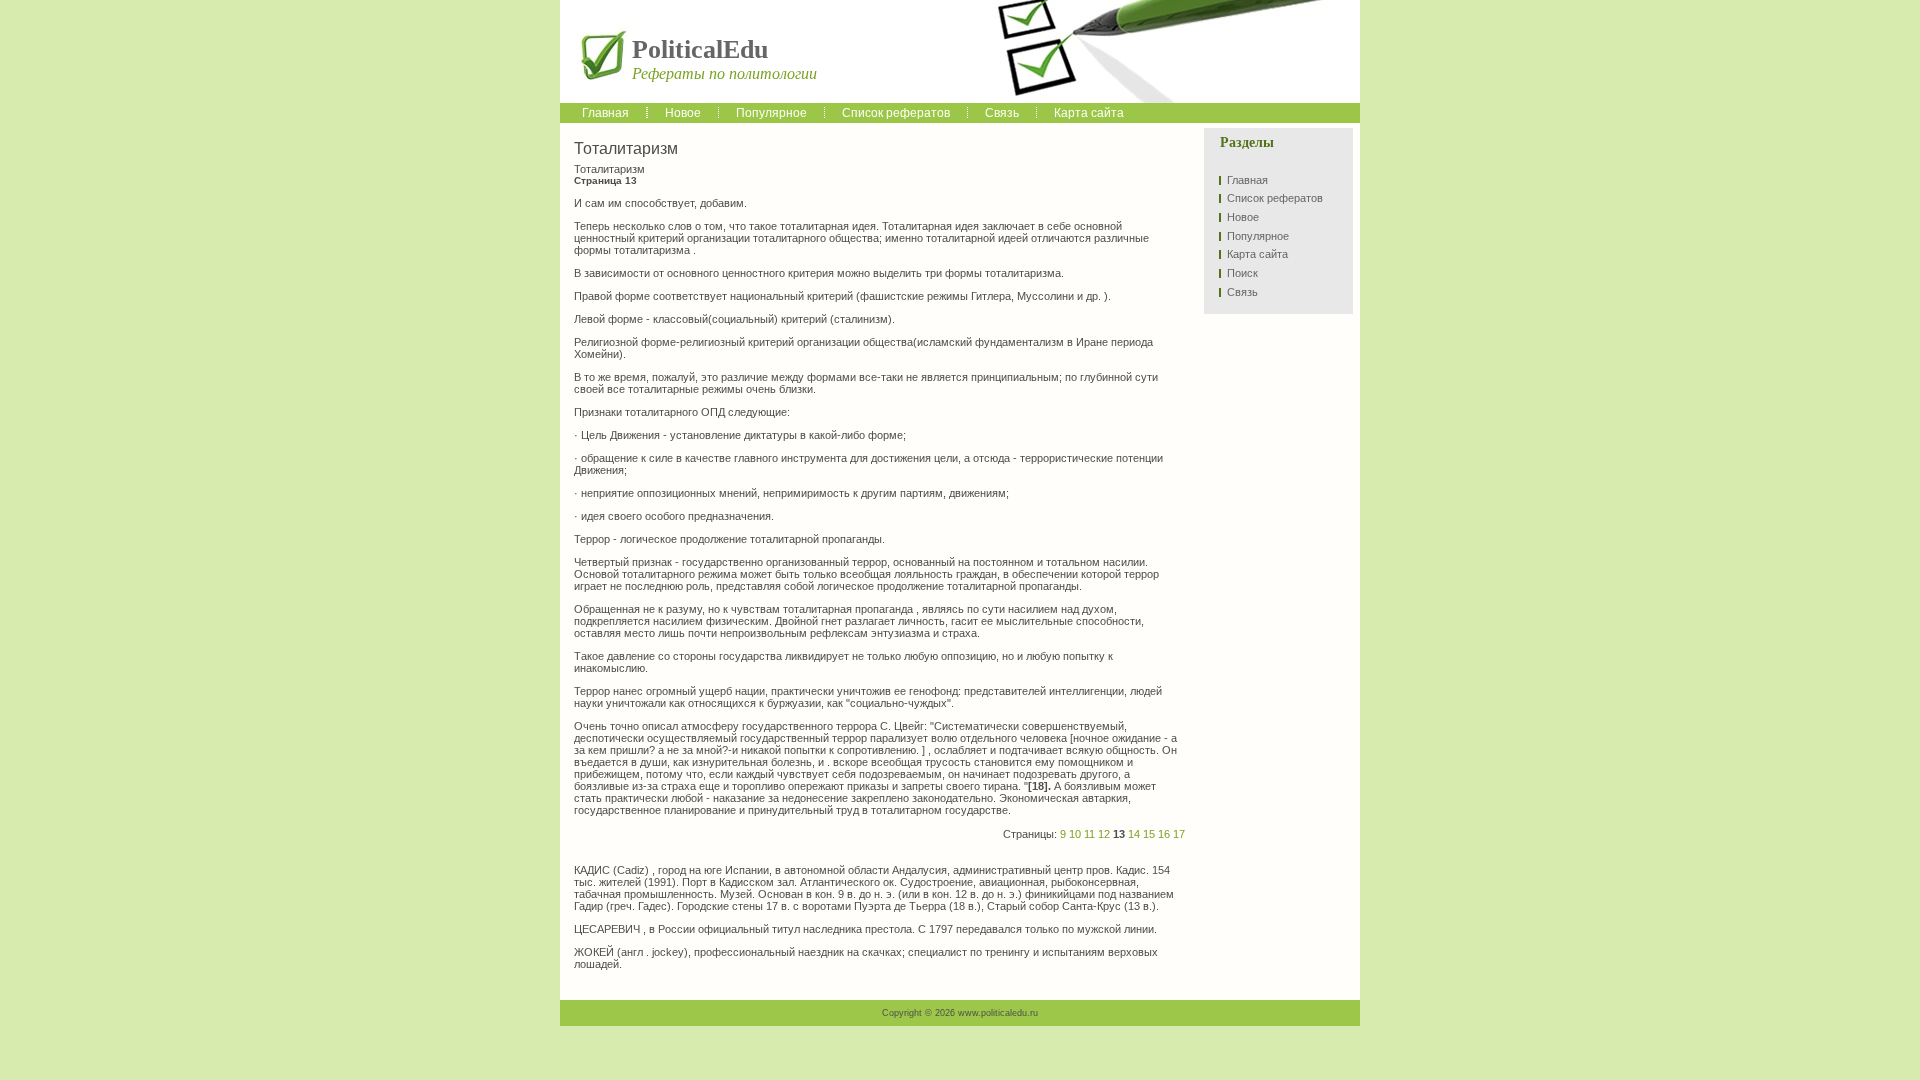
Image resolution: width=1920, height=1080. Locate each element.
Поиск (1242, 273)
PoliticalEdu (700, 49)
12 (1104, 834)
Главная (1247, 180)
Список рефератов (1275, 198)
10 (1075, 834)
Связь (1242, 292)
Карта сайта (1257, 254)
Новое (1243, 217)
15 (1149, 834)
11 (1089, 834)
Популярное (1258, 236)
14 (1134, 834)
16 (1164, 834)
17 (1179, 834)
